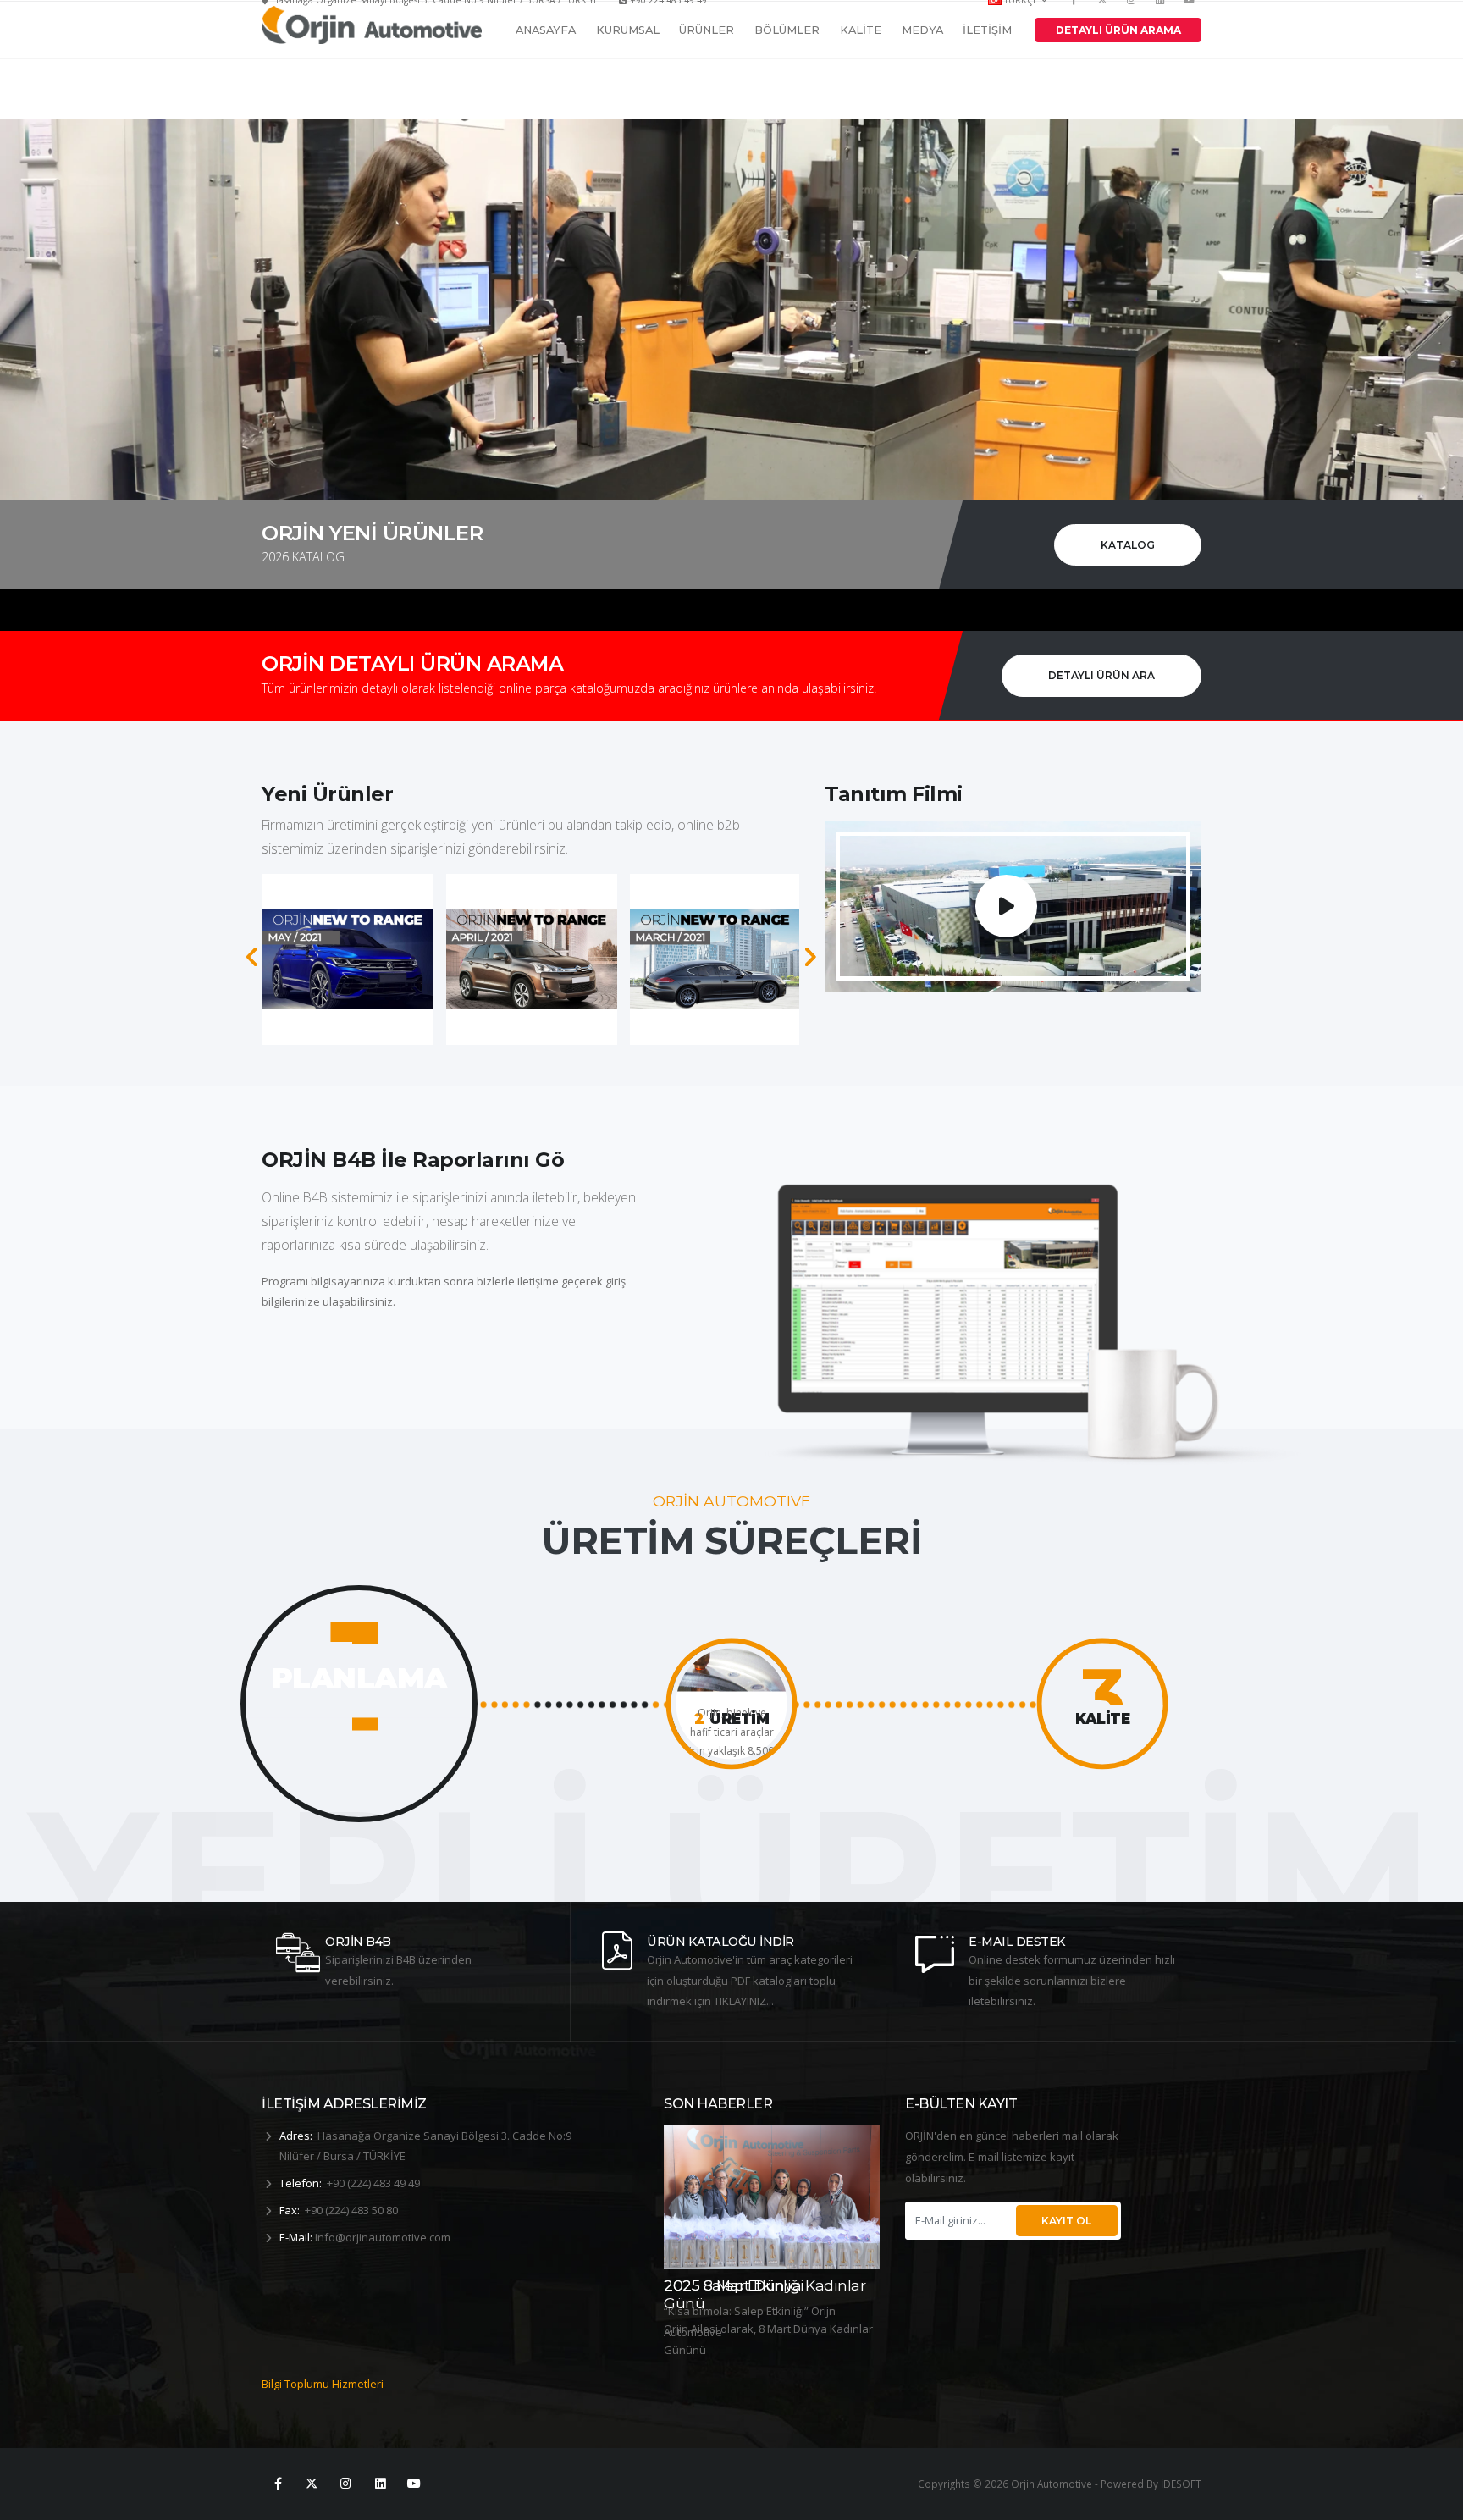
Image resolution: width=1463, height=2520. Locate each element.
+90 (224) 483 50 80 (351, 2210)
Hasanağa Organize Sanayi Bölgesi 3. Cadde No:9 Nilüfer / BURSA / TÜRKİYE (435, 17)
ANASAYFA (546, 77)
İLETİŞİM (987, 77)
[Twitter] (1103, 17)
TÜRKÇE (1021, 17)
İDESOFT (1181, 2484)
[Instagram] (346, 2484)
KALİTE (861, 77)
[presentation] (253, 957)
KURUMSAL (628, 77)
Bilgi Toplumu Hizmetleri (323, 2384)
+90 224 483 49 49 (668, 17)
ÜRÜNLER (707, 77)
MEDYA (922, 77)
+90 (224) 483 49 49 (373, 2183)
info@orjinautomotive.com (383, 2237)
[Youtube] (1189, 17)
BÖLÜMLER (787, 77)
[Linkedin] (1160, 17)
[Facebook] (1074, 17)
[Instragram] (1131, 17)
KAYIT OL (1066, 2221)
